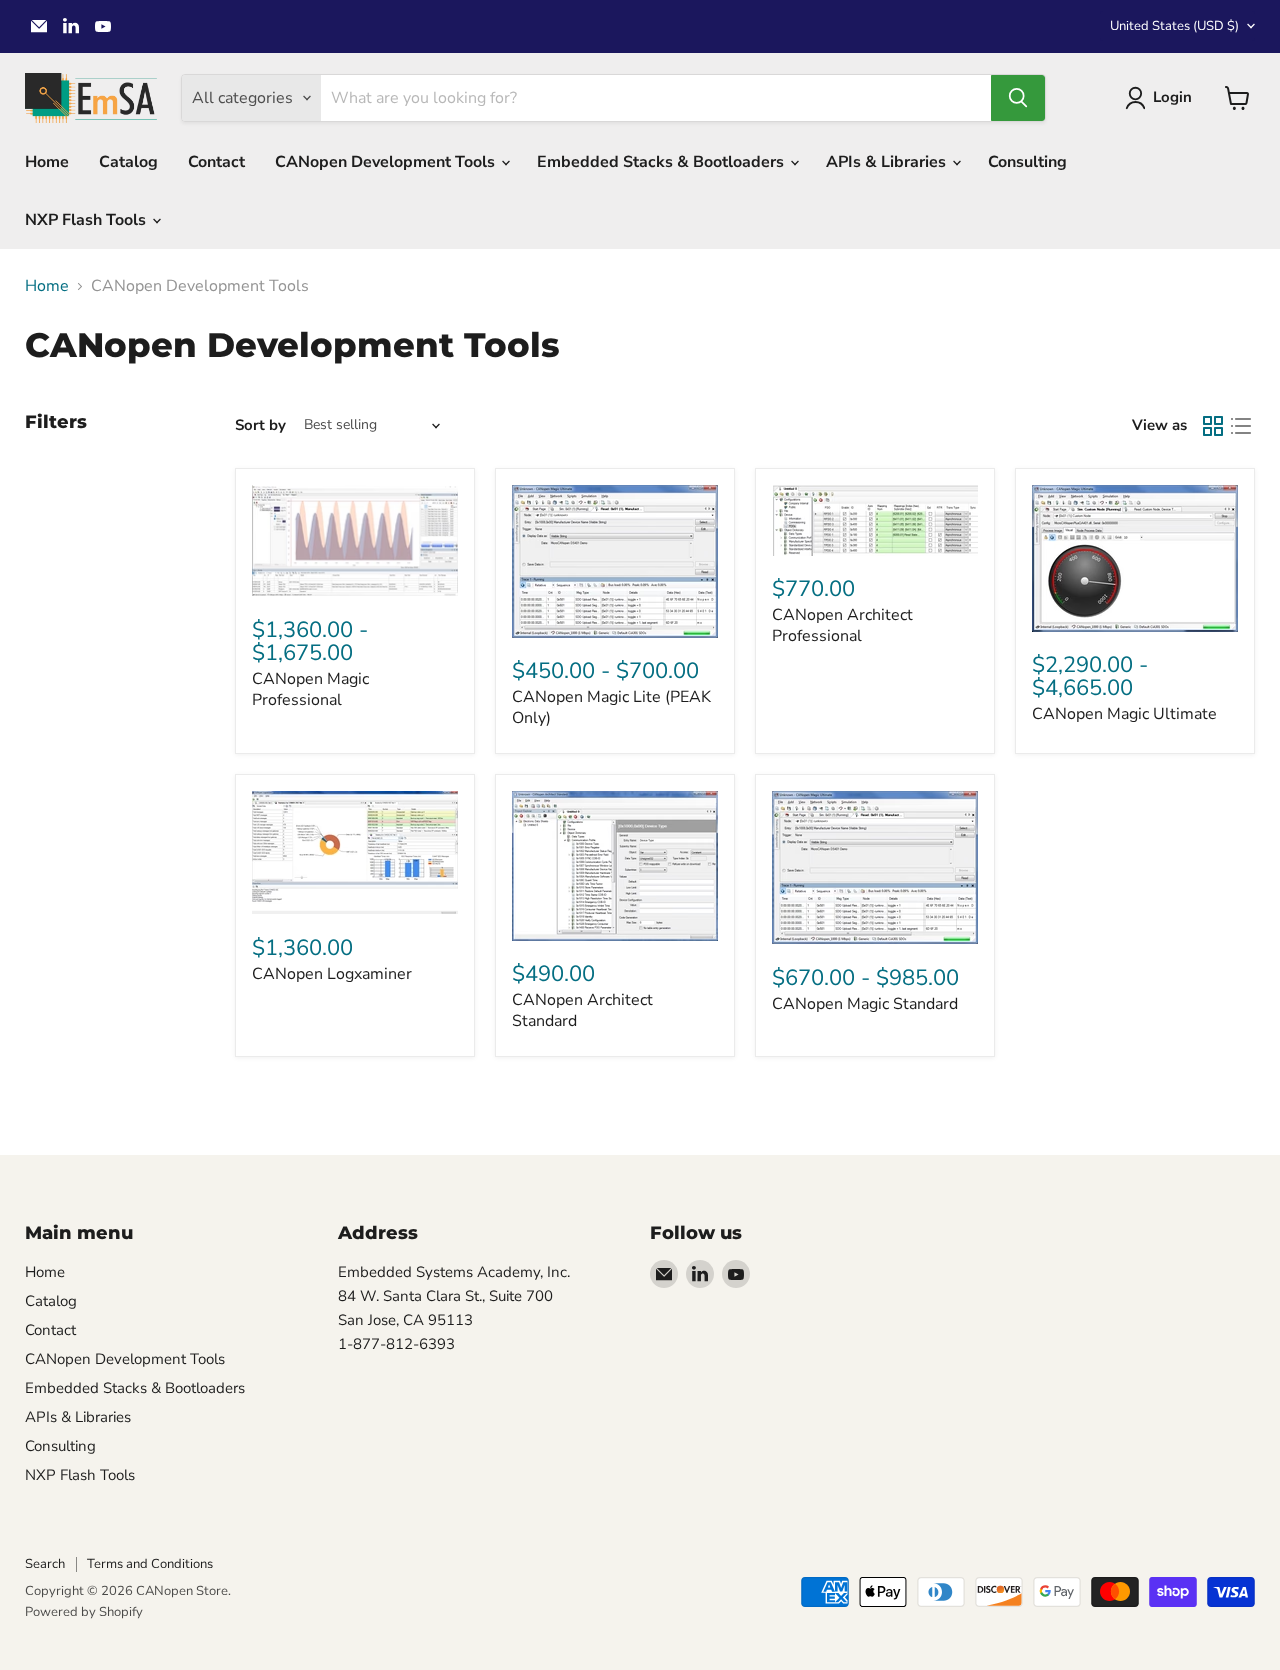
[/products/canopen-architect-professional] (875, 520)
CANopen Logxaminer (332, 974)
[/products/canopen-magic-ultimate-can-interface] (1135, 558)
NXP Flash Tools (87, 220)
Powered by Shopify (84, 1612)
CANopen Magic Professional (310, 689)
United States (1174, 26)
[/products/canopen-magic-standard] (875, 867)
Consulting (1027, 162)
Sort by (260, 425)
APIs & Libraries (888, 162)
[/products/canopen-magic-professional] (355, 541)
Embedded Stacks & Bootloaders (662, 162)
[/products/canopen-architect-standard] (615, 866)
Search (45, 1564)
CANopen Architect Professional (842, 625)
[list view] (1241, 426)
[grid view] (1213, 426)
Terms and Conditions (150, 1564)
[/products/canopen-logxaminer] (355, 852)
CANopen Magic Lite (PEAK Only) (611, 707)
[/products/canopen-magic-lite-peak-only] (615, 561)
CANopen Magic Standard (865, 1004)
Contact (216, 162)
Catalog (128, 162)
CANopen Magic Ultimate (1124, 714)
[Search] (1018, 98)
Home (47, 162)
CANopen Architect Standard (582, 1010)
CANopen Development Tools (387, 162)
